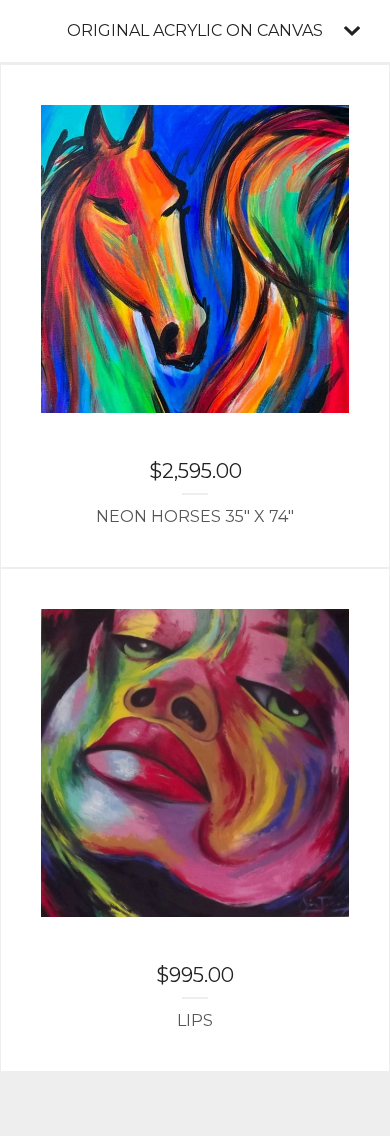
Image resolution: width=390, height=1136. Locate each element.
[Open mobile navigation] (352, 31)
